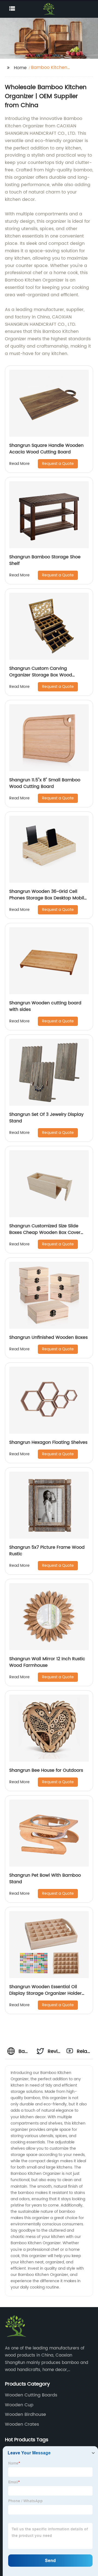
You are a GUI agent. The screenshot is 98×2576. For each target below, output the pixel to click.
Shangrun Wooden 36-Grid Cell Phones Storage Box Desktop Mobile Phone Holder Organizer (48, 898)
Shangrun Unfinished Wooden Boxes (48, 1337)
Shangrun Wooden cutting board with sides (45, 1006)
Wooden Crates (22, 2424)
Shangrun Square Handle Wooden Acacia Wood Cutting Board (46, 449)
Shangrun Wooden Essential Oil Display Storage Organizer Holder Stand (45, 1993)
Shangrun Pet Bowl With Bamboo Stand (45, 1879)
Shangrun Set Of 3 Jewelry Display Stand (46, 1118)
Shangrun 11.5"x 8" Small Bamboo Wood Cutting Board (45, 783)
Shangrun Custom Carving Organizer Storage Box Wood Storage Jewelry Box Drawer (41, 675)
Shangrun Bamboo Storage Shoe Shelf (45, 560)
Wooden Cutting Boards (31, 2395)
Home (20, 68)
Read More (19, 464)
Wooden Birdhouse (25, 2414)
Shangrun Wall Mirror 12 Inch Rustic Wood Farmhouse (47, 1662)
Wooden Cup (19, 2405)
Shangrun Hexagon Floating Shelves (48, 1442)
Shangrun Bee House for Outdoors (46, 1770)
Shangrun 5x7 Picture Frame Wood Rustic (47, 1551)
